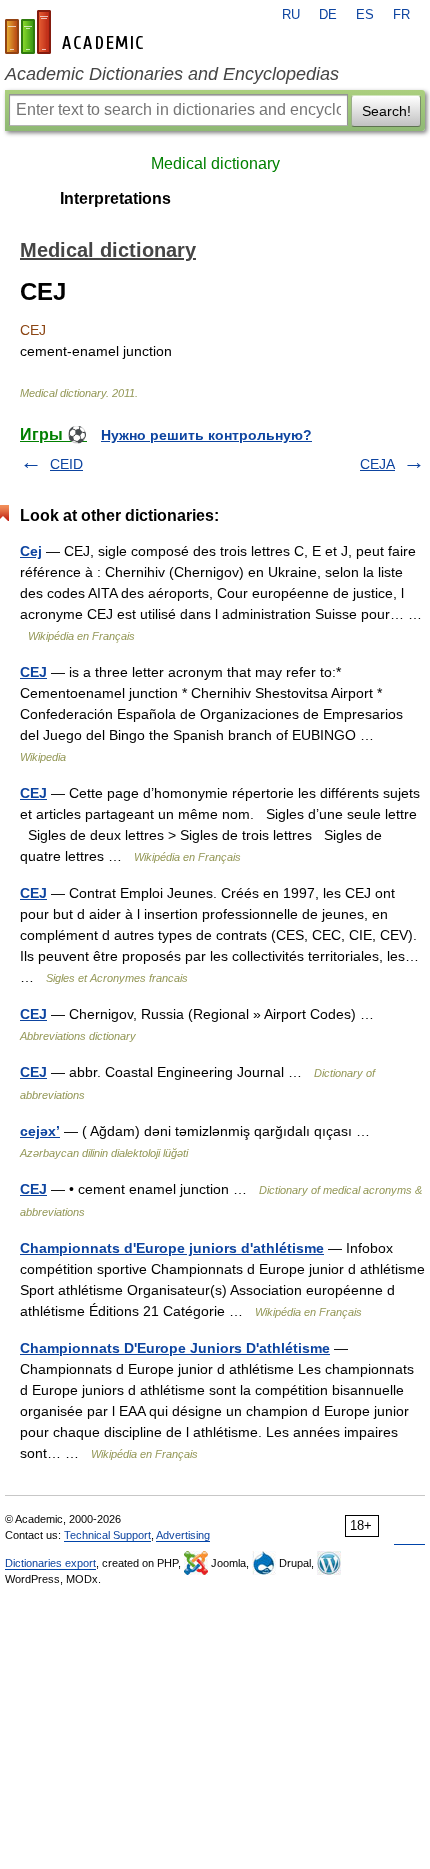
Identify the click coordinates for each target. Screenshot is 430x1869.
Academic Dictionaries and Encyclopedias (172, 74)
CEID (66, 464)
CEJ (33, 672)
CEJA (377, 464)
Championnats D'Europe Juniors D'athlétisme (175, 1348)
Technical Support (107, 1535)
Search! (386, 111)
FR (401, 15)
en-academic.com (77, 32)
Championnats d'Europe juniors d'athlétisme (172, 1248)
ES (365, 15)
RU (291, 15)
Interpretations (115, 198)
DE (328, 15)
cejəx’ (40, 1131)
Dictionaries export (50, 1563)
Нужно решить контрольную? (206, 435)
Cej (31, 551)
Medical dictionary (215, 163)
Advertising (183, 1535)
